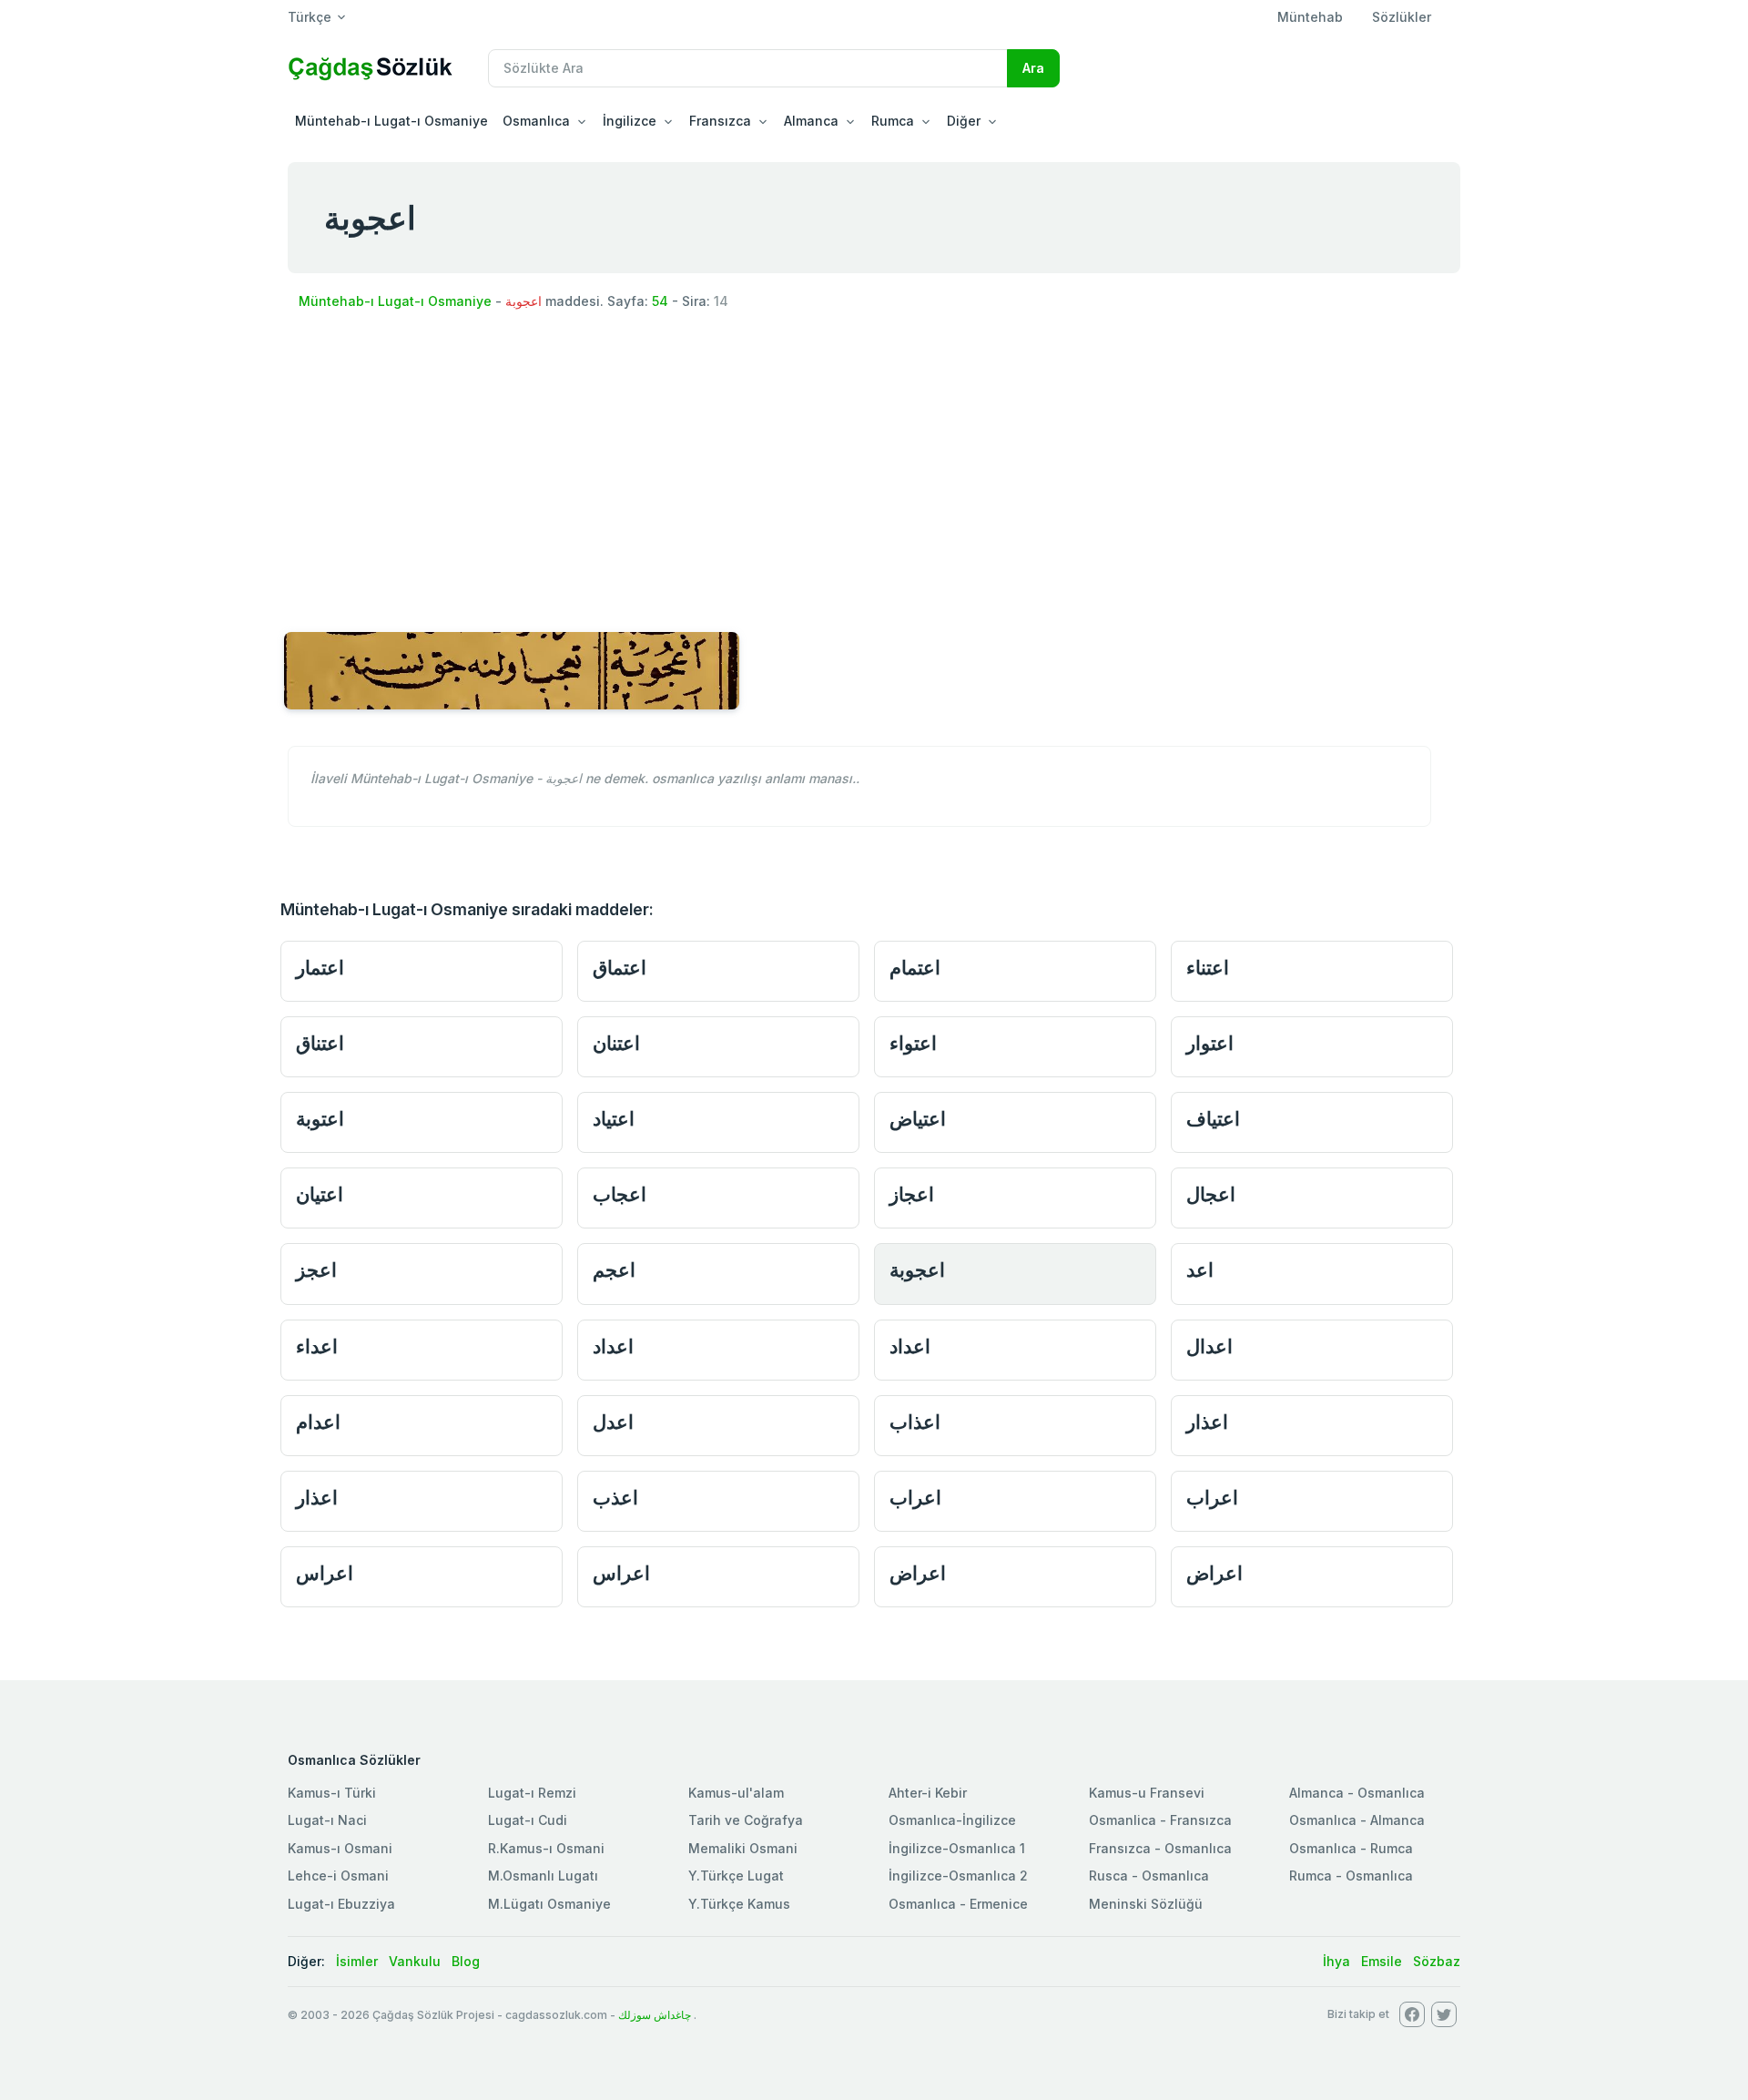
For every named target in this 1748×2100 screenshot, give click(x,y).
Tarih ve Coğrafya (746, 1820)
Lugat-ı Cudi (528, 1820)
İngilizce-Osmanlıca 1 (957, 1848)
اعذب (615, 1498)
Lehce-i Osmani (338, 1876)
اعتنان (616, 1043)
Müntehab (1310, 17)
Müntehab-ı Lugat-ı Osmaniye (391, 121)
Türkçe (310, 17)
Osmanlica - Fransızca (1160, 1820)
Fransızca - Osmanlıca (1160, 1848)
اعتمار (320, 968)
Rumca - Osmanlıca (1351, 1876)
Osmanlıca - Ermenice (958, 1904)
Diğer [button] (964, 121)
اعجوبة (917, 1270)
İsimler (357, 1961)
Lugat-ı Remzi (532, 1793)
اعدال (1209, 1346)
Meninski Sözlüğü (1146, 1904)
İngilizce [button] (630, 121)
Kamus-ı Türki (332, 1793)
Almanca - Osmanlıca (1357, 1793)
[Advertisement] (874, 464)
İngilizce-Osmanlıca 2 (958, 1876)
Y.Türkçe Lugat (736, 1876)
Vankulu (415, 1961)
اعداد (613, 1346)
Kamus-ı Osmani (340, 1848)
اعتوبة (320, 1119)
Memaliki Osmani (743, 1848)
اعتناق (320, 1043)
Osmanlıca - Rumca (1351, 1848)
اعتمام (915, 968)
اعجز (316, 1270)
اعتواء (913, 1043)
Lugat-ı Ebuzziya (341, 1904)
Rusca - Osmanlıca (1149, 1876)
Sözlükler (1402, 17)
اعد (1200, 1270)
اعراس (325, 1573)
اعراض (918, 1573)
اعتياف (1213, 1119)
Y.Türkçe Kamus (739, 1904)
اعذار (1207, 1422)
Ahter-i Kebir (928, 1793)
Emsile (1382, 1961)
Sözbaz (1437, 1961)
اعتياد (614, 1119)
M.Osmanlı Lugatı (543, 1876)
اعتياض (918, 1119)
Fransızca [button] (720, 121)
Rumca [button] (893, 121)
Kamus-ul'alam (736, 1793)
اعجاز (912, 1194)
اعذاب (915, 1422)
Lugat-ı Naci (327, 1820)
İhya (1336, 1961)
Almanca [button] (811, 121)
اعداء (317, 1346)
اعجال (1211, 1194)
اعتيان (320, 1194)
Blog (466, 1961)
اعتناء (1208, 968)
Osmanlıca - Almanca (1357, 1820)
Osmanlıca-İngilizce (952, 1820)
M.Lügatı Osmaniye (549, 1904)
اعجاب (620, 1194)
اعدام (318, 1422)
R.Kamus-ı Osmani (546, 1848)
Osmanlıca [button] (536, 121)
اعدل (613, 1422)
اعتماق (620, 968)
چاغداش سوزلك (655, 2015)
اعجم (614, 1270)
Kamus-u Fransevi (1147, 1793)
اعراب (915, 1498)
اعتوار (1210, 1043)
